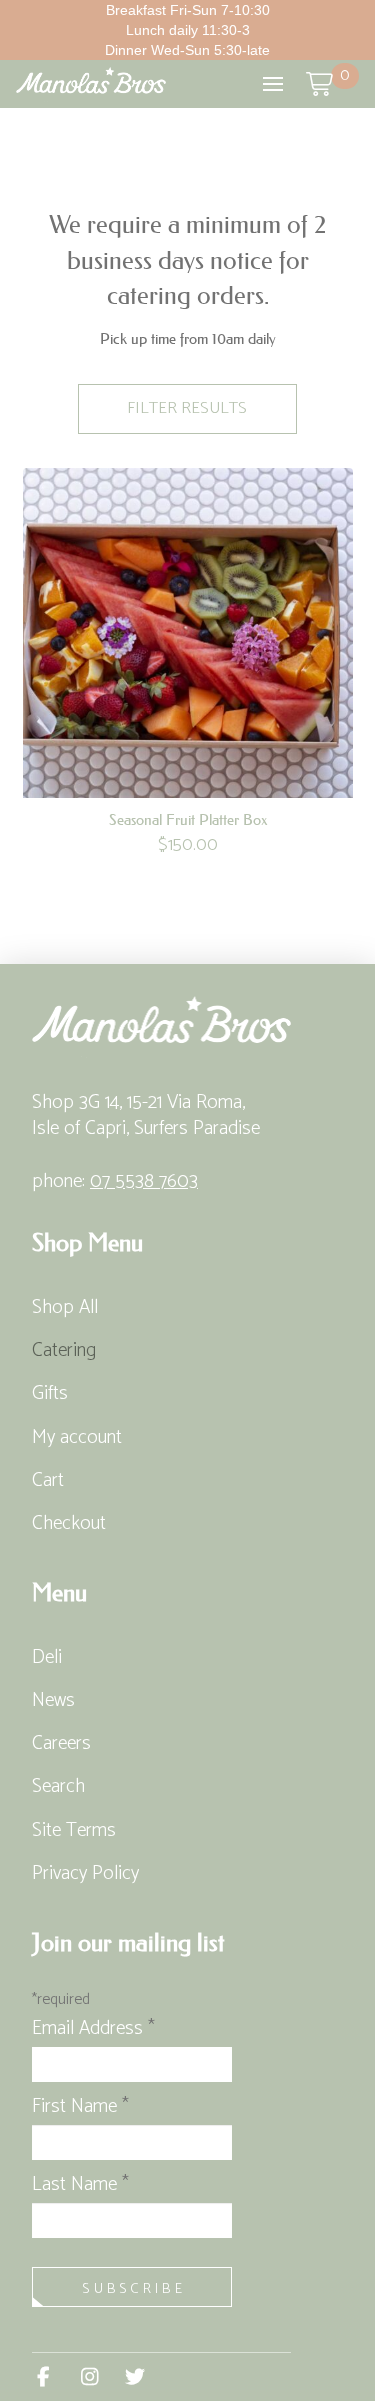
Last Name (80, 2184)
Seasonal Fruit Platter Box (188, 820)
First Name (80, 2106)
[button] (273, 84)
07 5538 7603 (144, 1181)
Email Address (93, 2028)
